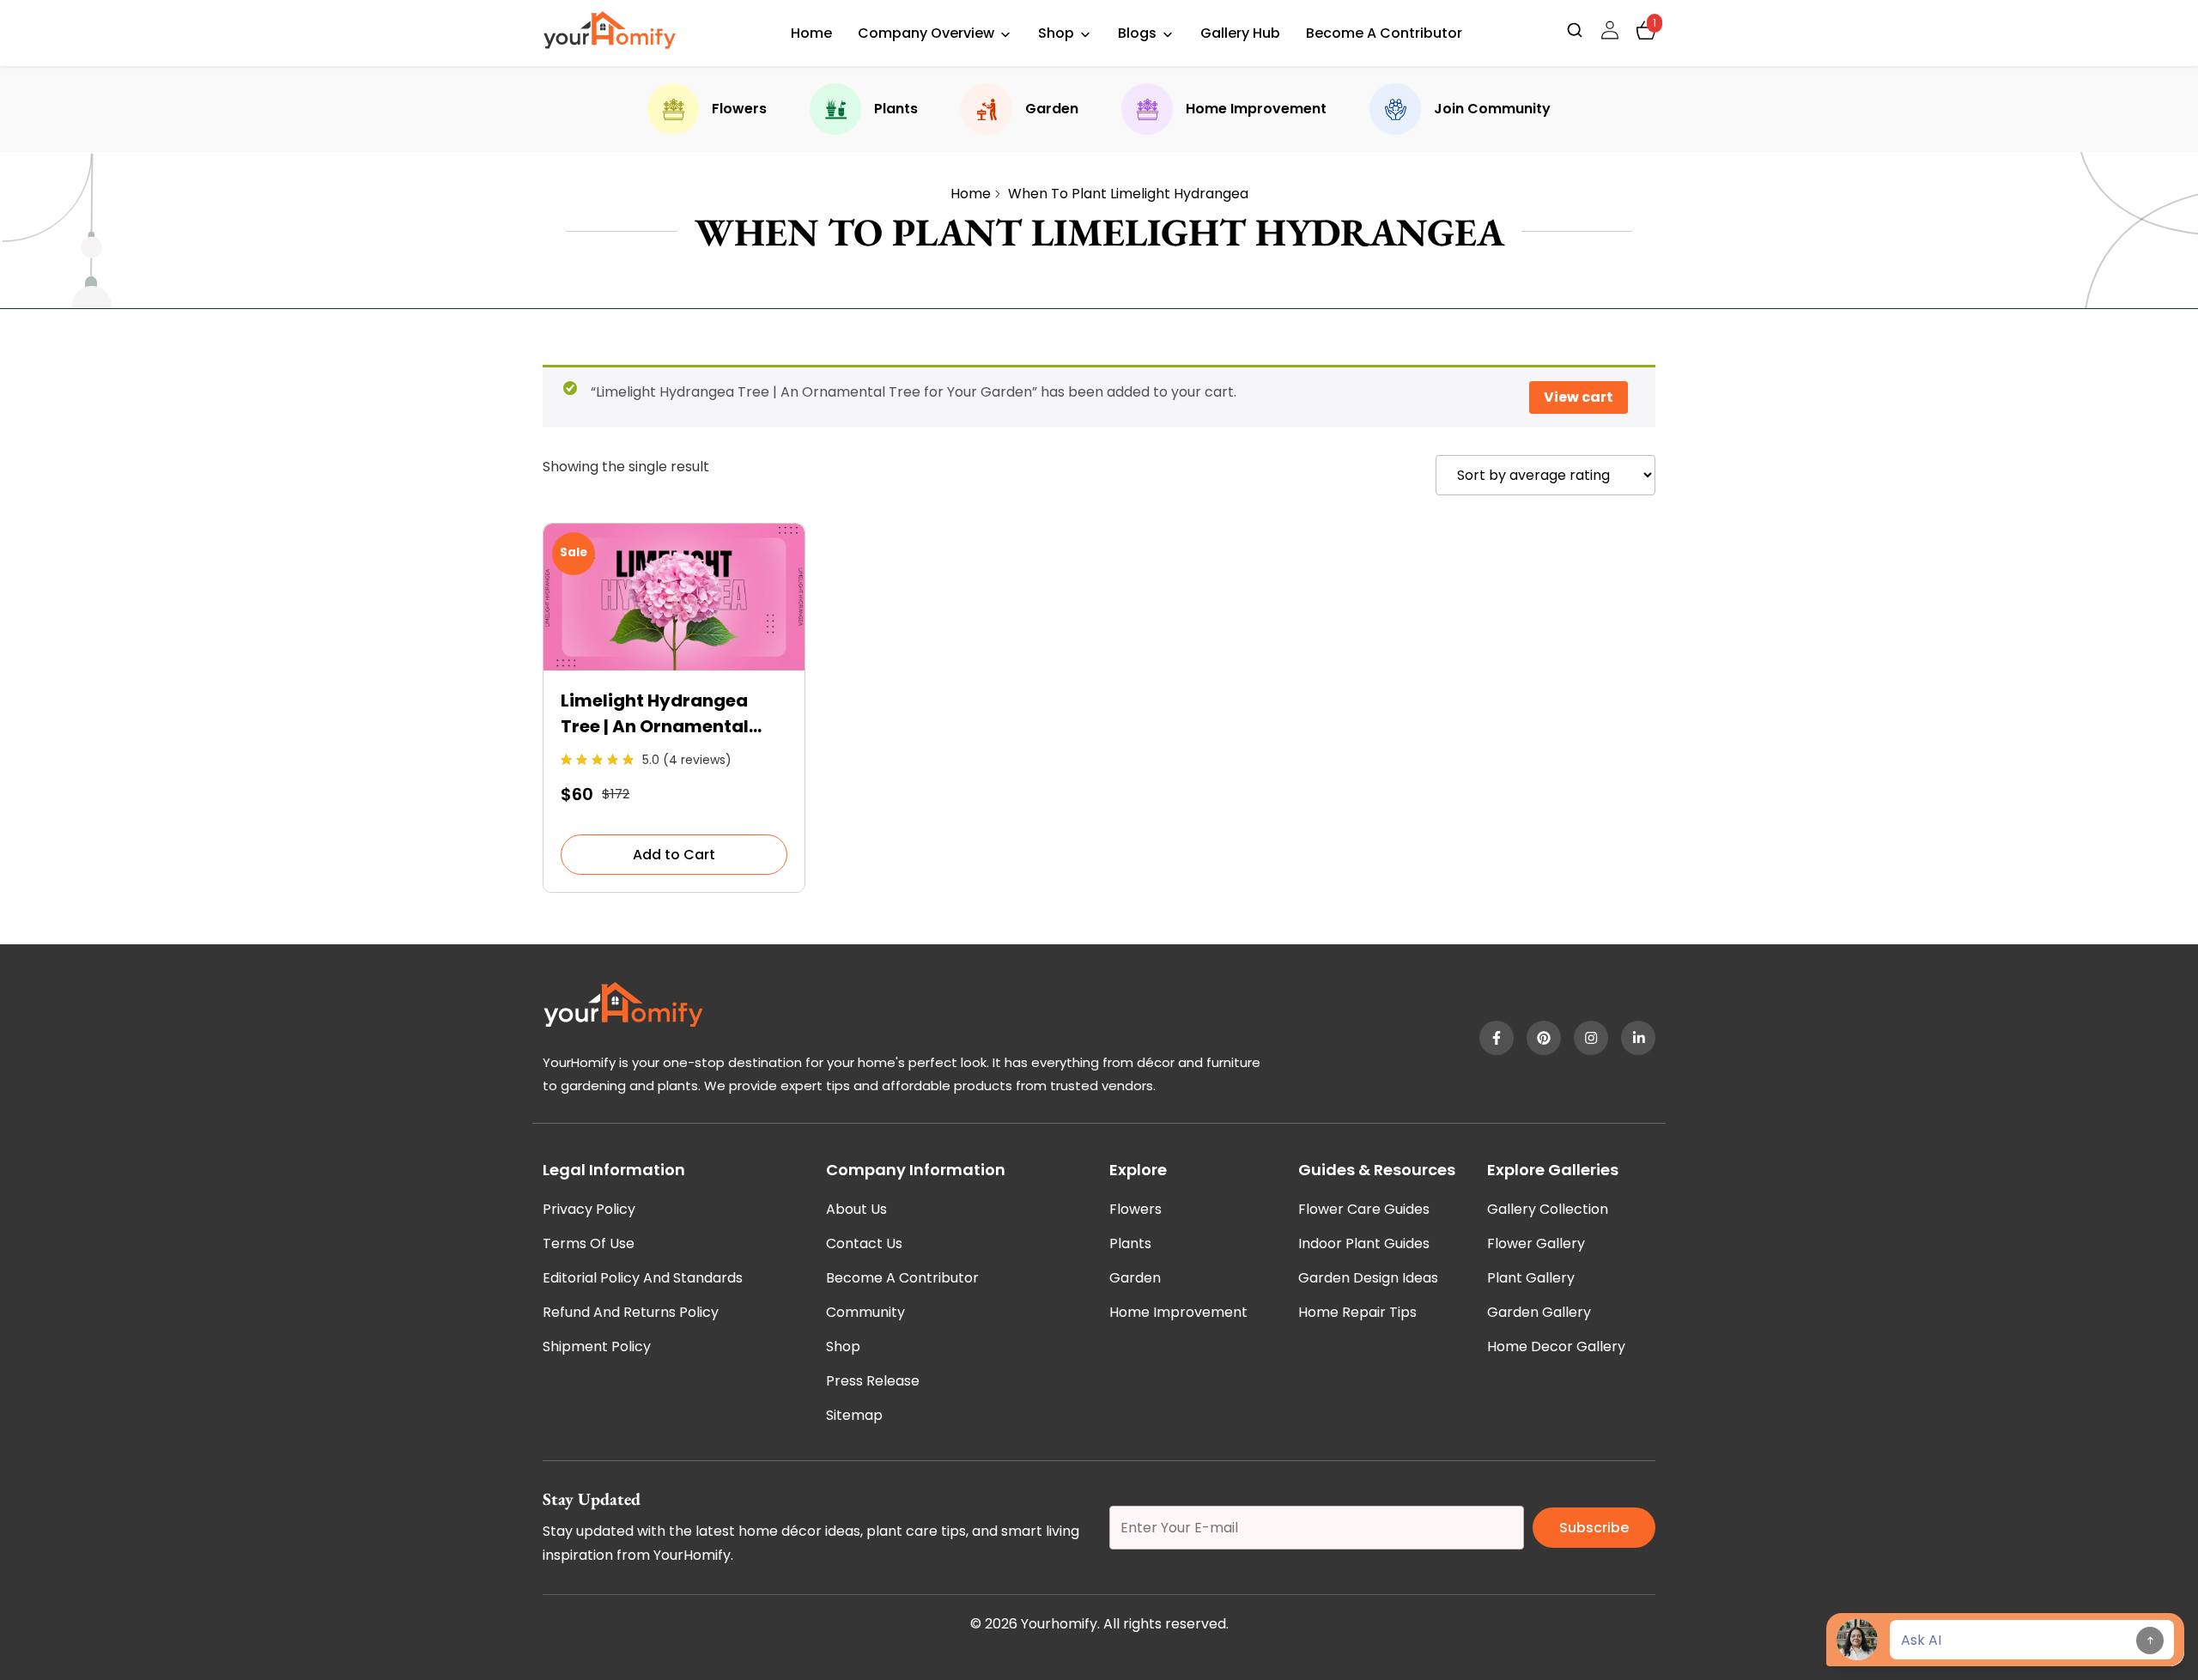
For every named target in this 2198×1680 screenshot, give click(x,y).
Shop (1056, 33)
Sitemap (854, 1415)
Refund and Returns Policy (631, 1312)
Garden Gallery (1539, 1312)
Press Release (873, 1381)
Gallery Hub (1240, 33)
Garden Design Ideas (1368, 1278)
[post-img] (674, 666)
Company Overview (926, 33)
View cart (1579, 397)
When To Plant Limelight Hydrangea (1128, 194)
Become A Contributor (1384, 33)
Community (865, 1312)
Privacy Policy (589, 1209)
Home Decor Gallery (1556, 1346)
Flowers (739, 109)
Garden (1052, 109)
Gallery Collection (1548, 1209)
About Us (856, 1209)
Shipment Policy (597, 1346)
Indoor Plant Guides (1364, 1243)
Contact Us (864, 1243)
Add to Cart (674, 855)
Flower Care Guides (1364, 1209)
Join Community (1492, 109)
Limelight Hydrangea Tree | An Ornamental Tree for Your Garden (655, 714)
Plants (896, 109)
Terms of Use (589, 1243)
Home (811, 33)
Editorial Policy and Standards (643, 1278)
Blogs (1137, 33)
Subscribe (1594, 1528)
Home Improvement (1256, 109)
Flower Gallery (1536, 1243)
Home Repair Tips (1357, 1312)
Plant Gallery (1531, 1278)
